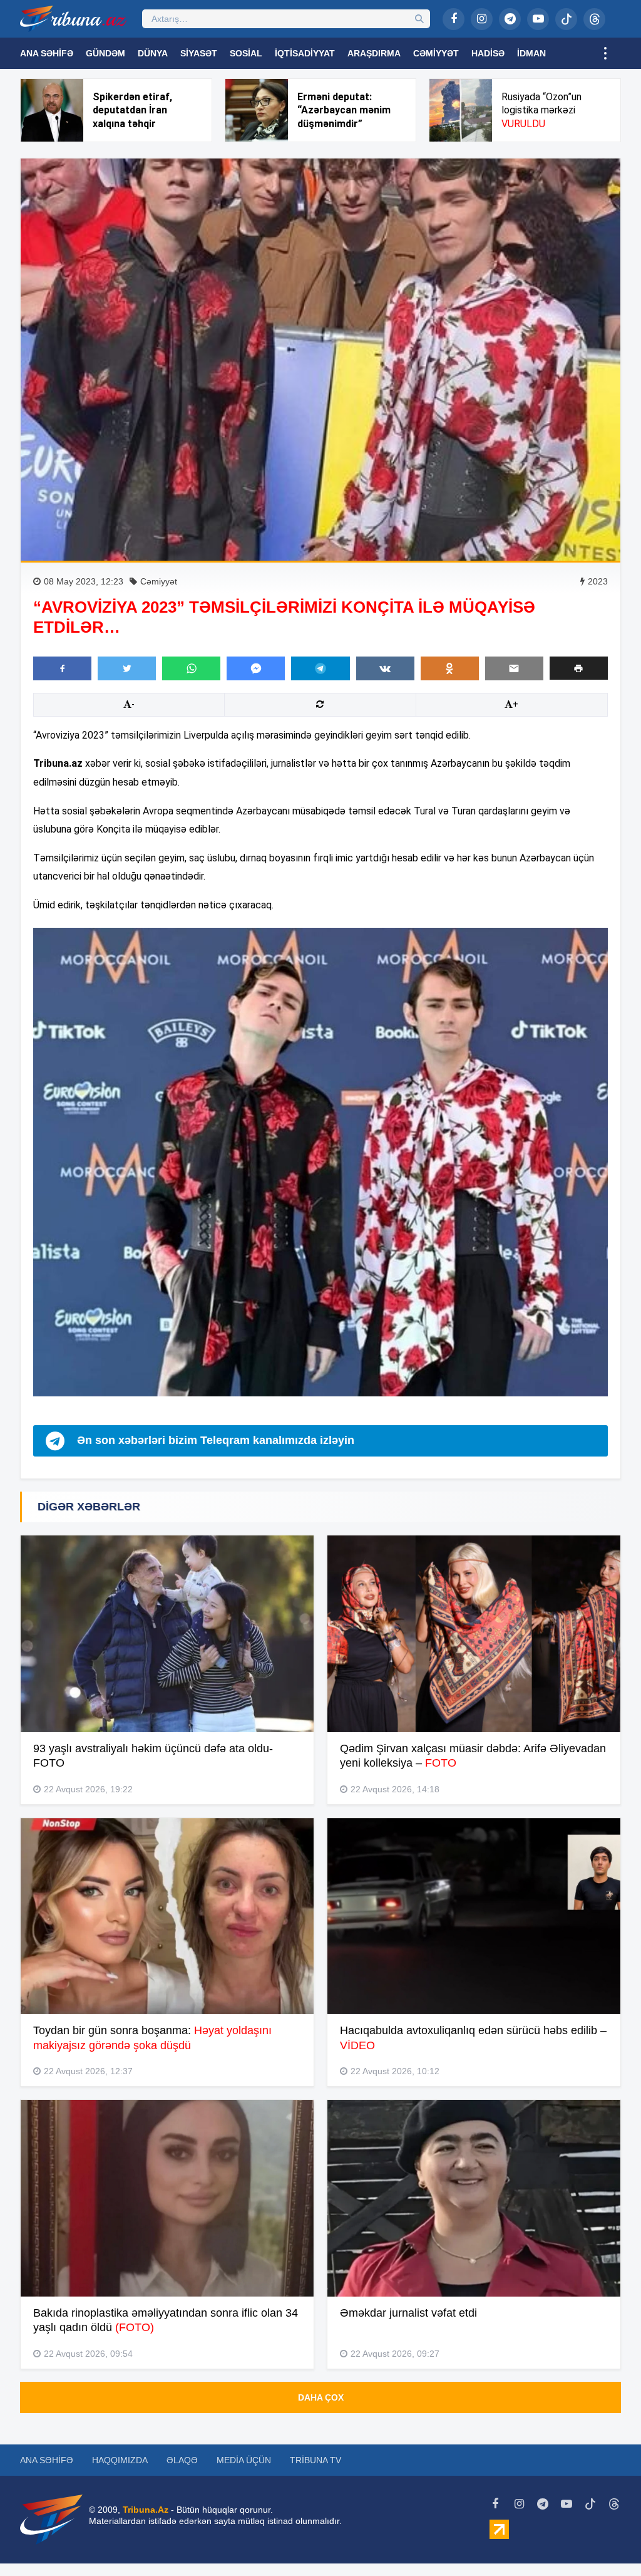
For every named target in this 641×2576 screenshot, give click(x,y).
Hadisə (488, 53)
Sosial (246, 53)
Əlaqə (182, 2460)
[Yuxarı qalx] (606, 2541)
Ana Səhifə (47, 53)
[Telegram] (510, 19)
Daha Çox (321, 2397)
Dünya (153, 53)
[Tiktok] (566, 19)
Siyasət (199, 53)
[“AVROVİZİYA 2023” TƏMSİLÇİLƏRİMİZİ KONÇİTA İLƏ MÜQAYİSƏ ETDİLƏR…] (320, 360)
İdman (531, 53)
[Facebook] (454, 19)
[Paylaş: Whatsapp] (191, 668)
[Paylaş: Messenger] (256, 668)
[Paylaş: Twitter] (127, 668)
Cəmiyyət (436, 53)
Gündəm (105, 53)
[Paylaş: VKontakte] (385, 668)
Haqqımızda (120, 2460)
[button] (579, 668)
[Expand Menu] (605, 53)
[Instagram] (482, 19)
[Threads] (594, 19)
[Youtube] (538, 19)
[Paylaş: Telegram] (320, 668)
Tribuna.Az (146, 2510)
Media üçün (244, 2460)
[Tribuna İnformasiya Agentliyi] (73, 19)
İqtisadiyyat (305, 53)
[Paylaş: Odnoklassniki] (450, 668)
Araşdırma (374, 53)
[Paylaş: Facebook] (62, 668)
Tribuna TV (315, 2460)
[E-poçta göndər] (514, 668)
